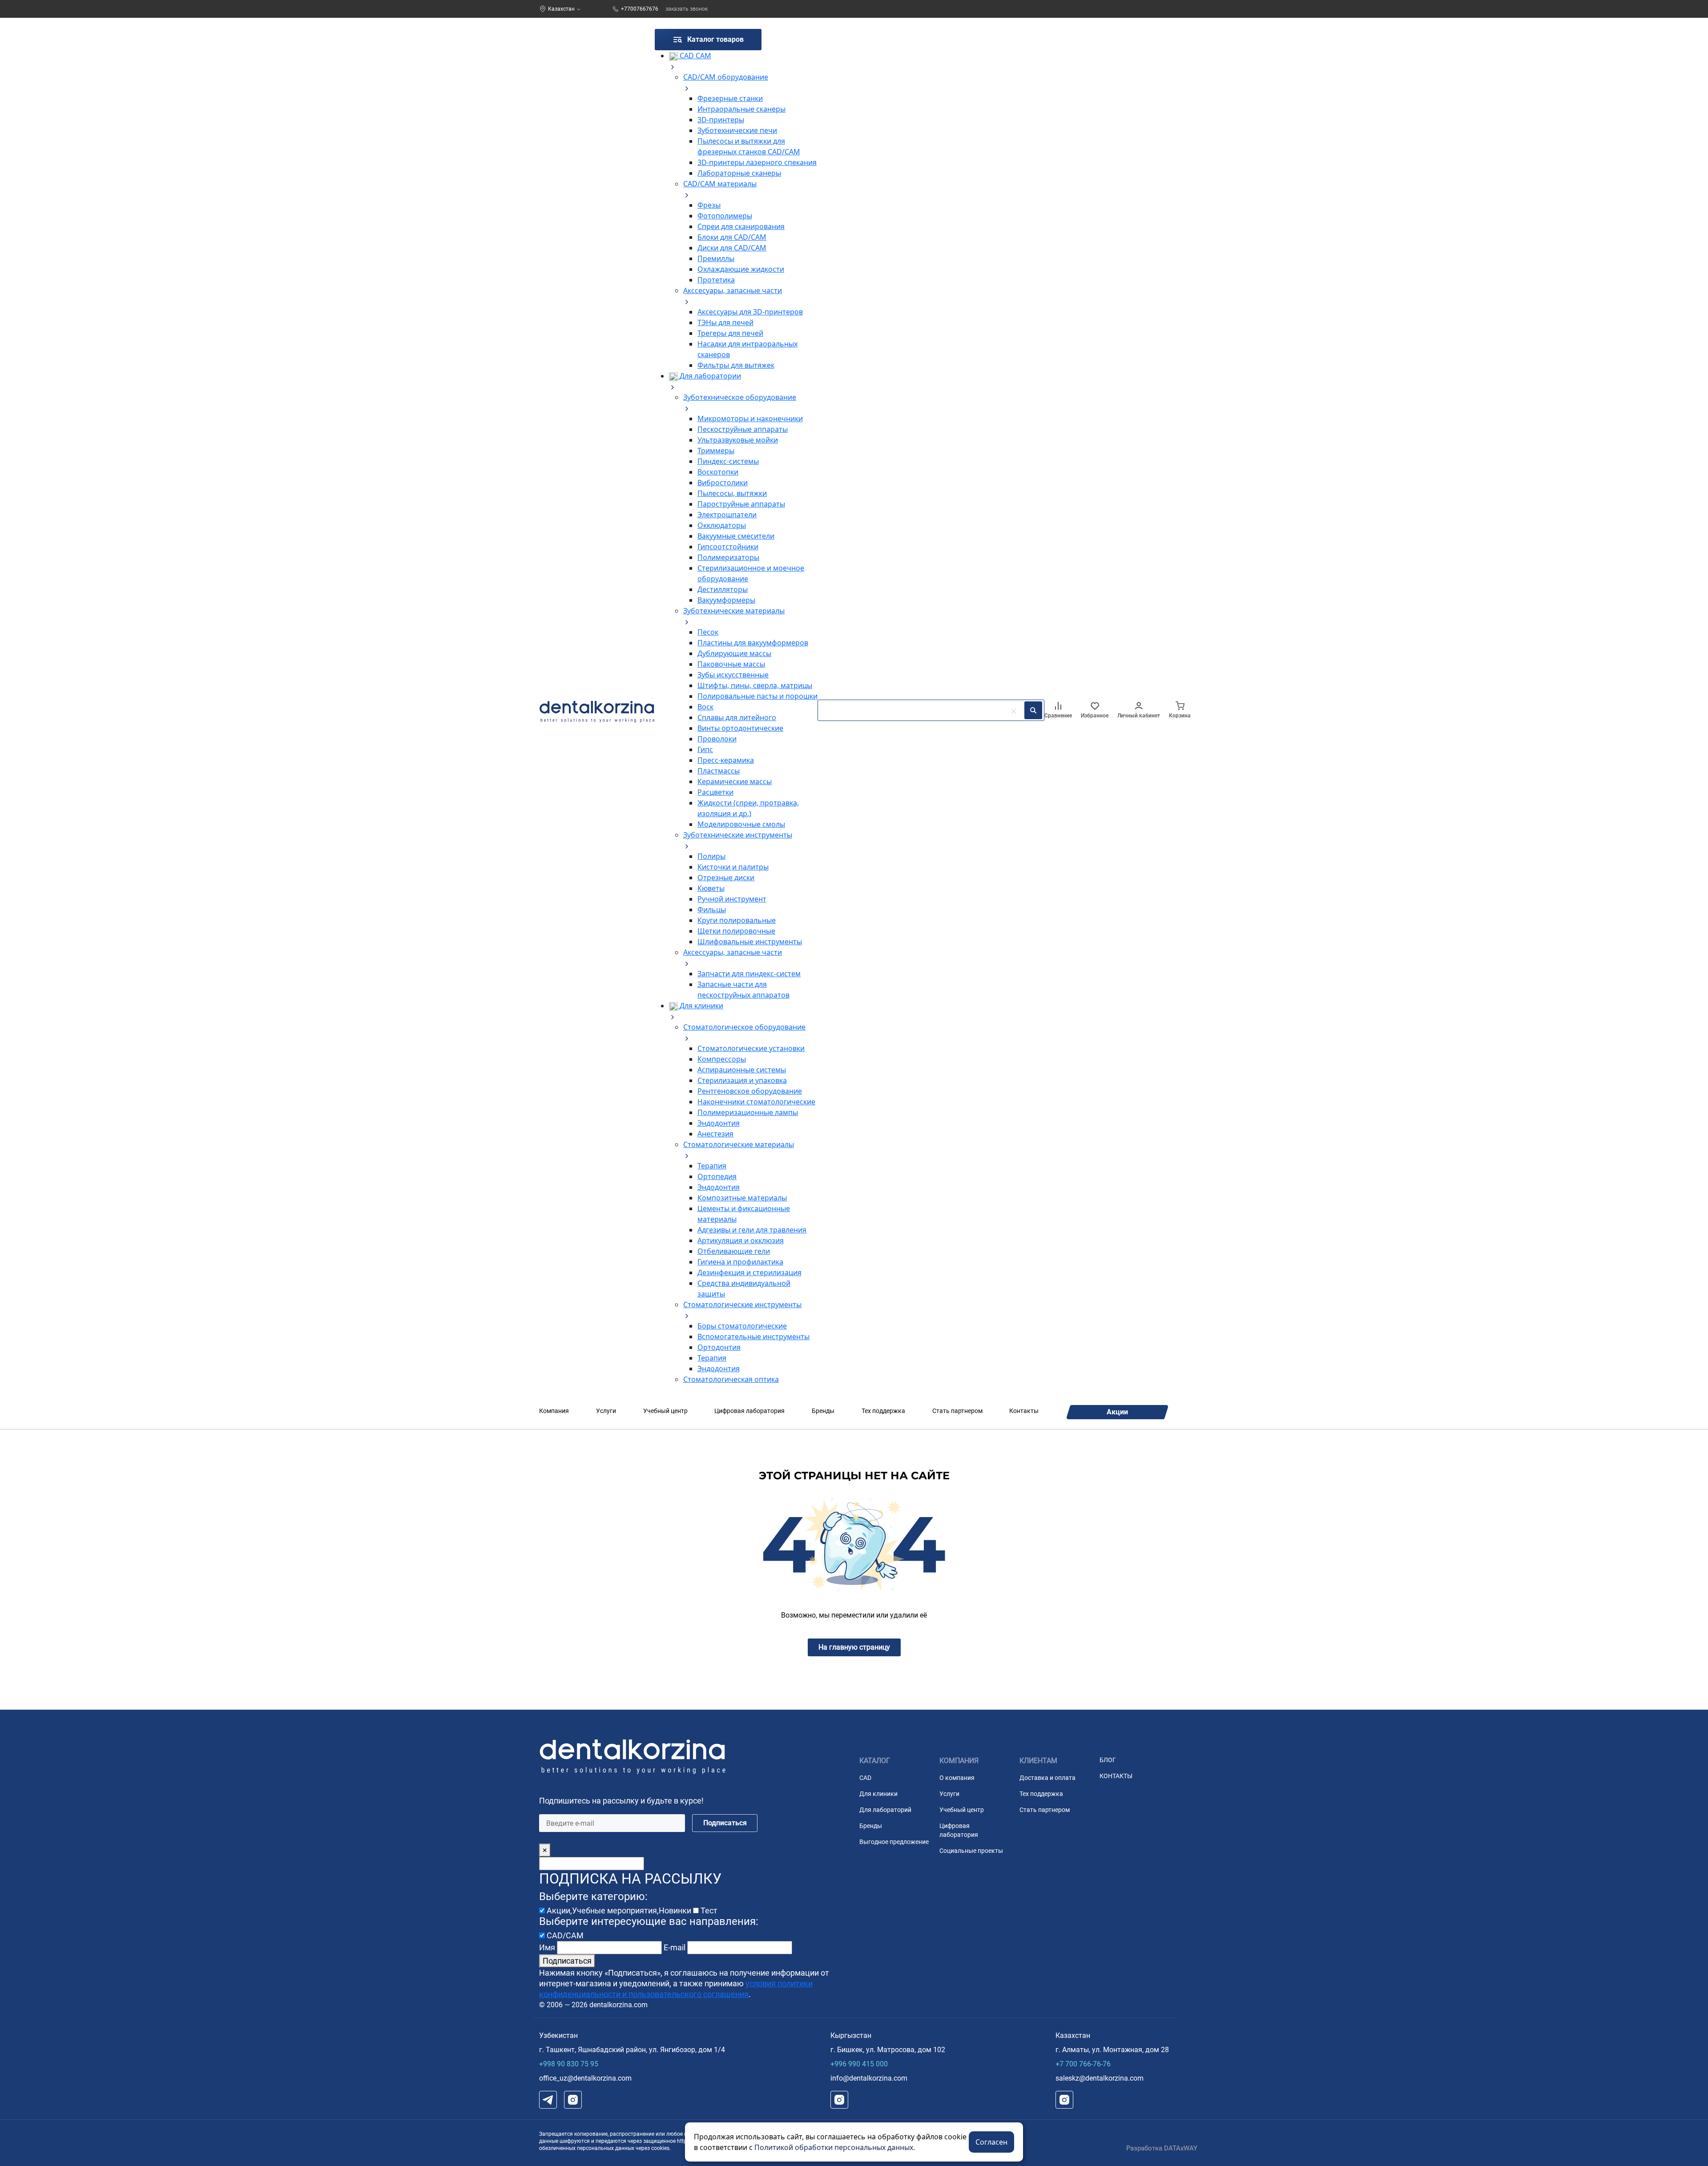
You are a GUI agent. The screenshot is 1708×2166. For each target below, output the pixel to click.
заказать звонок (687, 9)
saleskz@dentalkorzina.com (1100, 2078)
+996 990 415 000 (859, 2064)
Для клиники (878, 1794)
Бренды (823, 1411)
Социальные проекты (971, 1851)
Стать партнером (957, 1411)
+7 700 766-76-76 (1083, 2064)
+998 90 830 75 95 (569, 2064)
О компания (957, 1778)
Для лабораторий (885, 1810)
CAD (865, 1778)
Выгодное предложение (894, 1842)
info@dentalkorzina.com (869, 2078)
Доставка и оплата (1047, 1778)
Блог (1108, 1760)
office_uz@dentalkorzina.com (585, 2078)
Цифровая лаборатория (749, 1411)
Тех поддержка (883, 1411)
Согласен (991, 2142)
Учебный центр (665, 1411)
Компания (554, 1411)
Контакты (1024, 1411)
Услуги (606, 1411)
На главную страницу (854, 1647)
